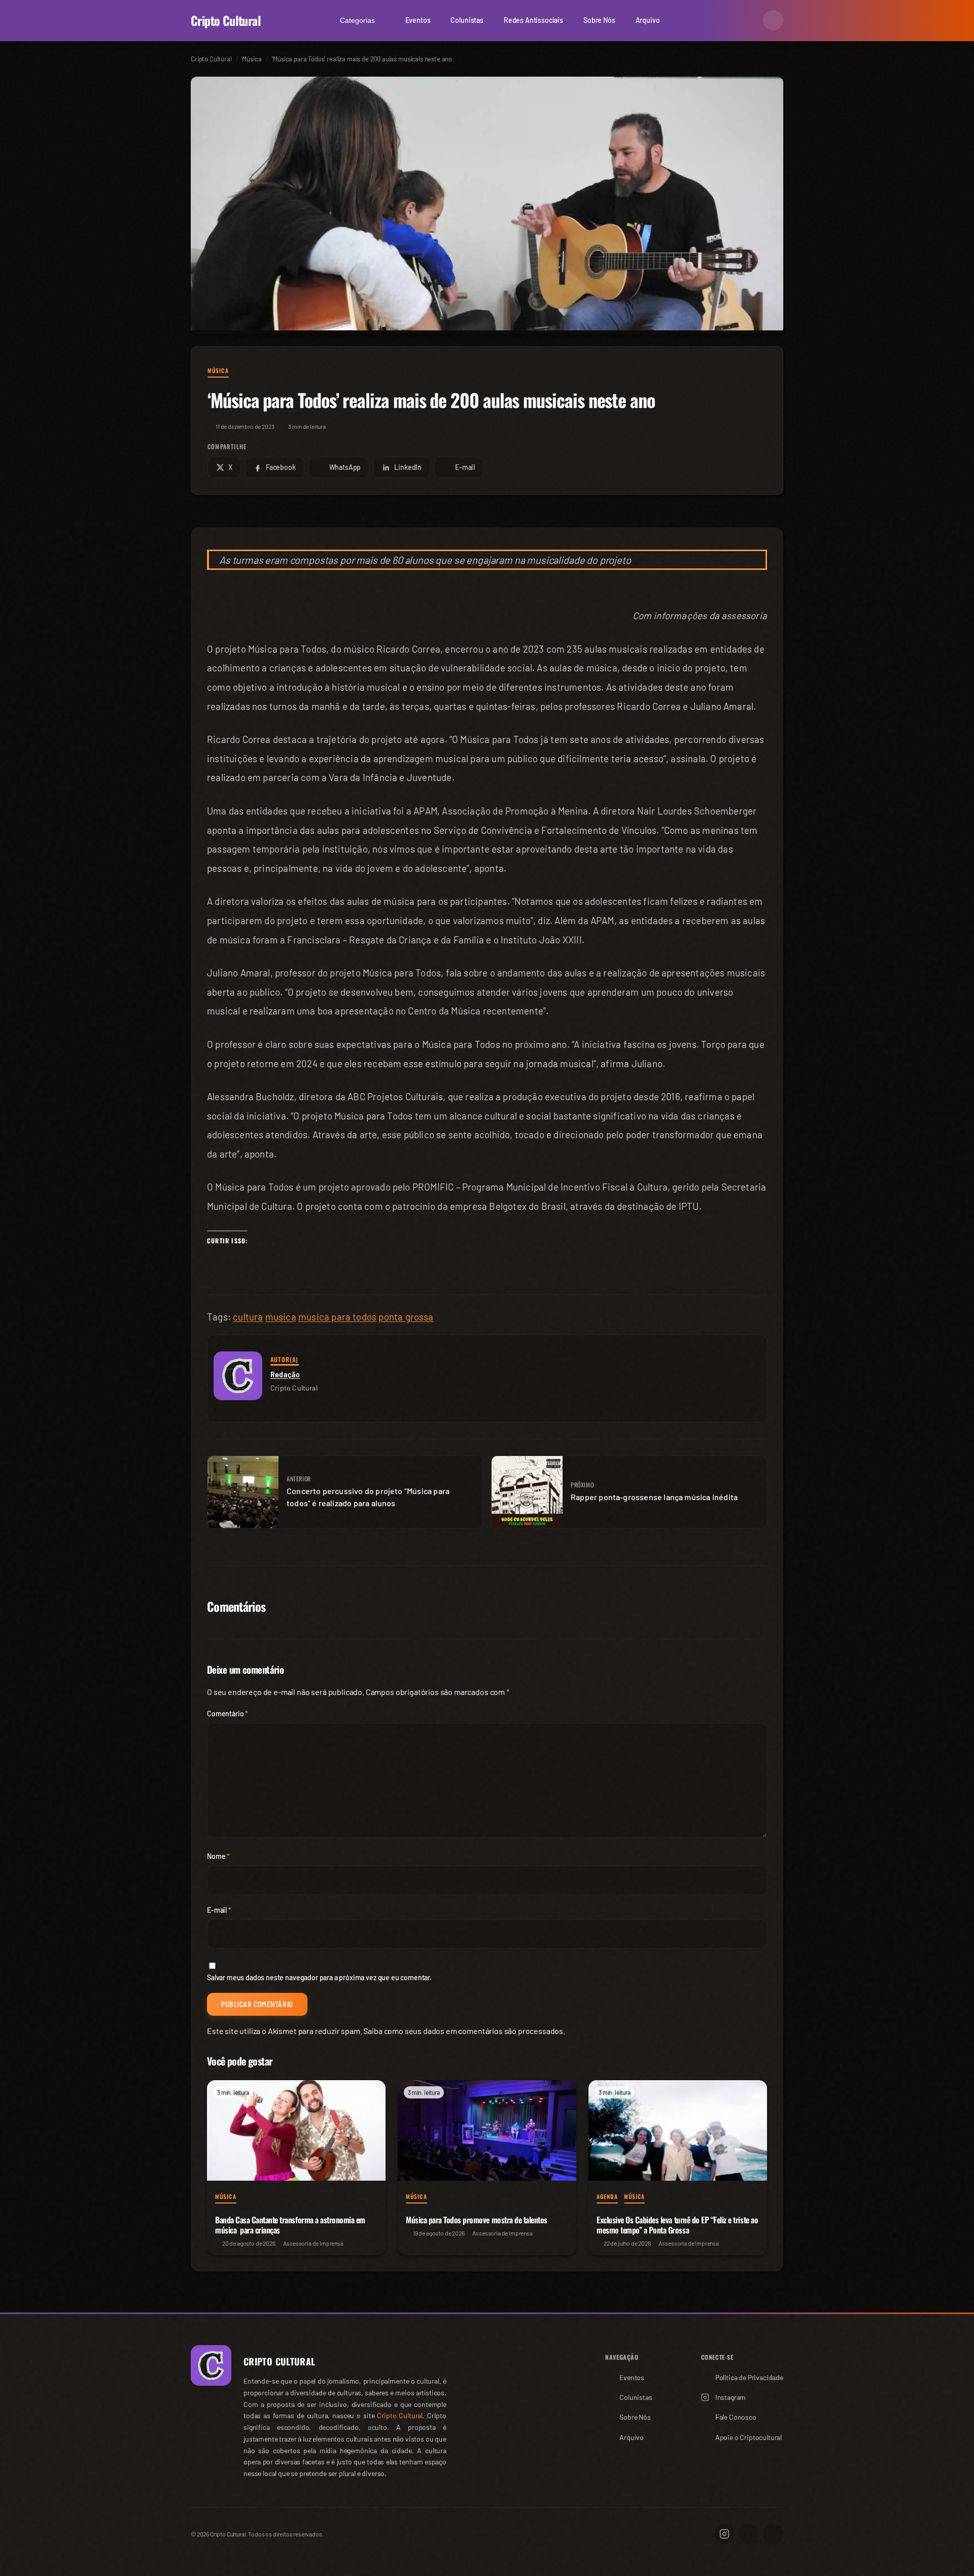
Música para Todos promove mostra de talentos (477, 2220)
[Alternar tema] (773, 20)
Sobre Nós (599, 20)
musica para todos (337, 1317)
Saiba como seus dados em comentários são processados (463, 2031)
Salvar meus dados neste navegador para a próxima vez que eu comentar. (319, 1977)
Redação (285, 1374)
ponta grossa (406, 1317)
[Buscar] (749, 20)
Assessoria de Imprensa (313, 2243)
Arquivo (648, 20)
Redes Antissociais (533, 20)
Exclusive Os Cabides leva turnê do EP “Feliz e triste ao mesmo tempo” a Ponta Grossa (677, 2225)
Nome (218, 1856)
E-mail (219, 1910)
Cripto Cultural (226, 20)
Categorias (357, 20)
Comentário (228, 1714)
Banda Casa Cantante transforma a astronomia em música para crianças (290, 2225)
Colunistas (467, 20)
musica (281, 1317)
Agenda (607, 2196)
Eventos (418, 20)
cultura (248, 1317)
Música (218, 370)
